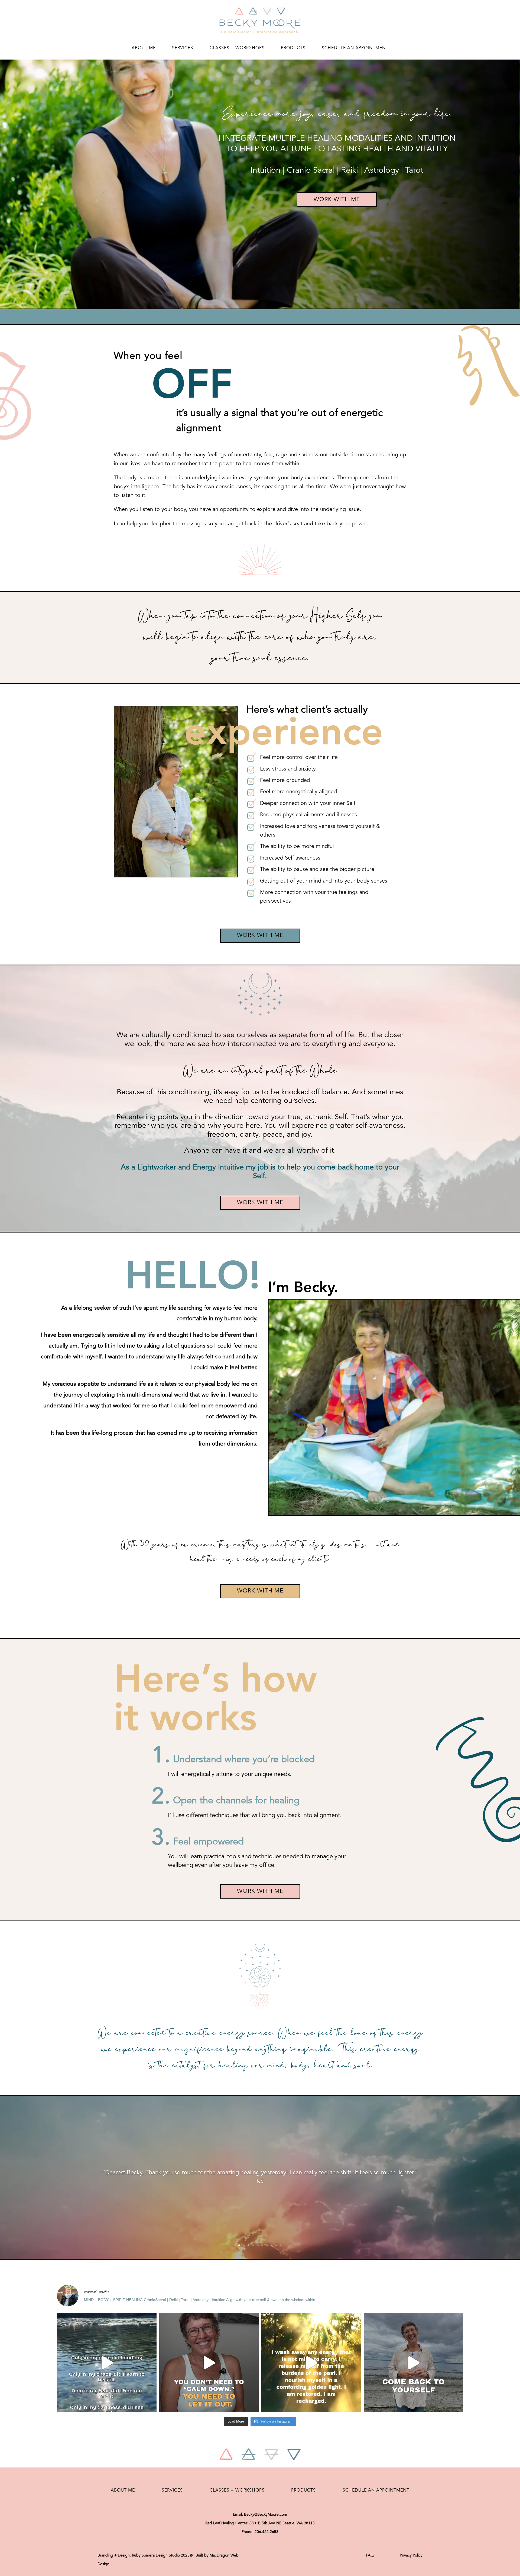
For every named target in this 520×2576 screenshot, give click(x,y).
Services (183, 48)
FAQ (370, 2555)
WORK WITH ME (337, 200)
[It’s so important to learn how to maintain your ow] (311, 2363)
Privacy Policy (411, 2555)
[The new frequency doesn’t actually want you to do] (414, 2363)
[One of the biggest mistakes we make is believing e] (209, 2363)
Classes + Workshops (237, 48)
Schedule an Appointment (355, 48)
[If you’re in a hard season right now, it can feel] (107, 2363)
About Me (144, 48)
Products (293, 48)
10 (281, 2245)
